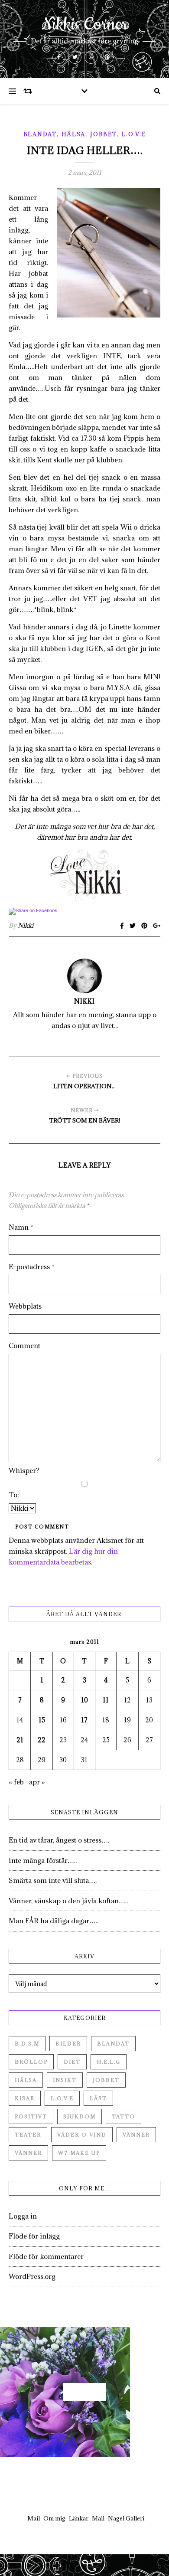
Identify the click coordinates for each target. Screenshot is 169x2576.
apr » (37, 1782)
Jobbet (103, 134)
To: (14, 1495)
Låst (98, 2098)
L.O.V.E (133, 134)
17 (84, 1720)
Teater (28, 2135)
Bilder (68, 2044)
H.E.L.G (109, 2062)
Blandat (40, 134)
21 (20, 1740)
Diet (72, 2062)
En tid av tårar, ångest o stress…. (59, 1840)
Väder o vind (82, 2135)
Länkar (79, 2518)
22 (42, 1740)
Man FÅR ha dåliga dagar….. (54, 1921)
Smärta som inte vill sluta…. (53, 1880)
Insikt (65, 2080)
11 (106, 1700)
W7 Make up (79, 2153)
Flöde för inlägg (34, 2236)
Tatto (123, 2116)
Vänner (136, 2135)
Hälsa (74, 134)
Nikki (26, 925)
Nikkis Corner (85, 25)
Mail (34, 2518)
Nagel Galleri (126, 2518)
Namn (21, 1227)
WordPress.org (32, 2276)
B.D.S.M (27, 2044)
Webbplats (25, 1306)
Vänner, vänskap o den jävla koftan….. (68, 1901)
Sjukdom (80, 2116)
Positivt (31, 2116)
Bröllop (31, 2062)
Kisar (25, 2098)
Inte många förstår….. (43, 1860)
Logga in (23, 2216)
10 (84, 1700)
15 (42, 1720)
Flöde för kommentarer (46, 2256)
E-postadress (32, 1267)
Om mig (54, 2518)
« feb (16, 1782)
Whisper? (24, 1470)
